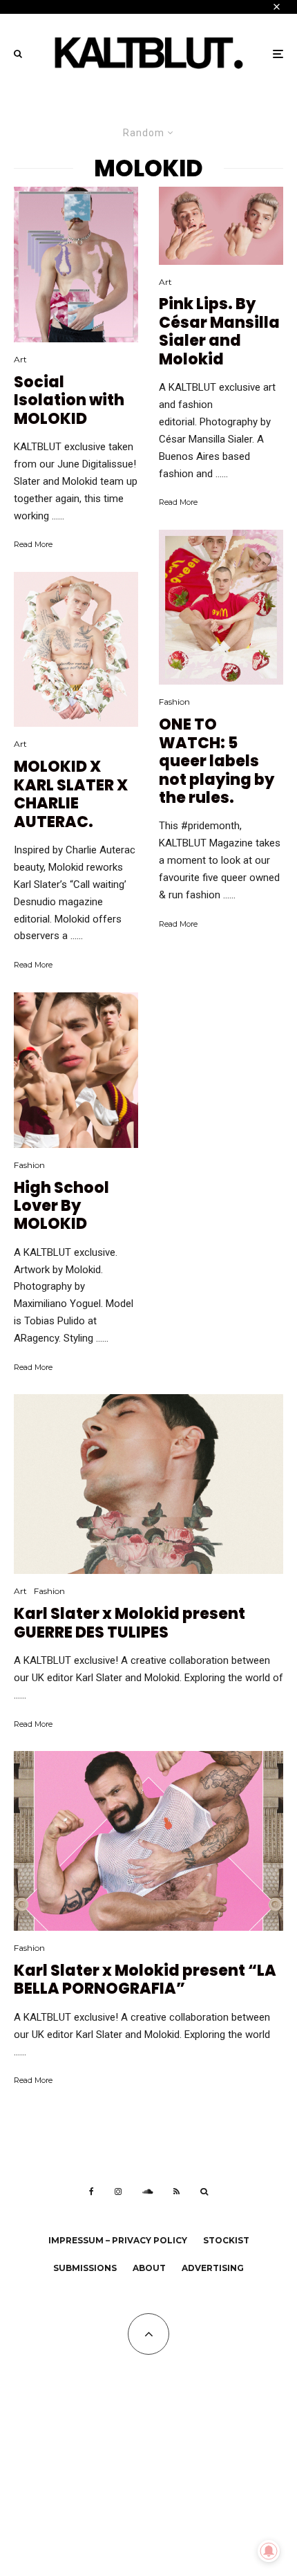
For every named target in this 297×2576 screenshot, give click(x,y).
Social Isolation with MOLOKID (69, 401)
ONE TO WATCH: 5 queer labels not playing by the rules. (217, 761)
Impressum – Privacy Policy (118, 2240)
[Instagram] (118, 2192)
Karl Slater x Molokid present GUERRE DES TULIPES (130, 1623)
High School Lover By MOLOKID (61, 1206)
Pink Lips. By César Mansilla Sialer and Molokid (219, 332)
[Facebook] (92, 2192)
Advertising (213, 2268)
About (149, 2268)
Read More (33, 544)
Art (20, 359)
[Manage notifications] (269, 2551)
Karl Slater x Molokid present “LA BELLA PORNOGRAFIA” (145, 1980)
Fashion (29, 1165)
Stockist (226, 2240)
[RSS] (176, 2192)
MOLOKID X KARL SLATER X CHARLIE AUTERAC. (71, 795)
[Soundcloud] (147, 2192)
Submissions (85, 2268)
